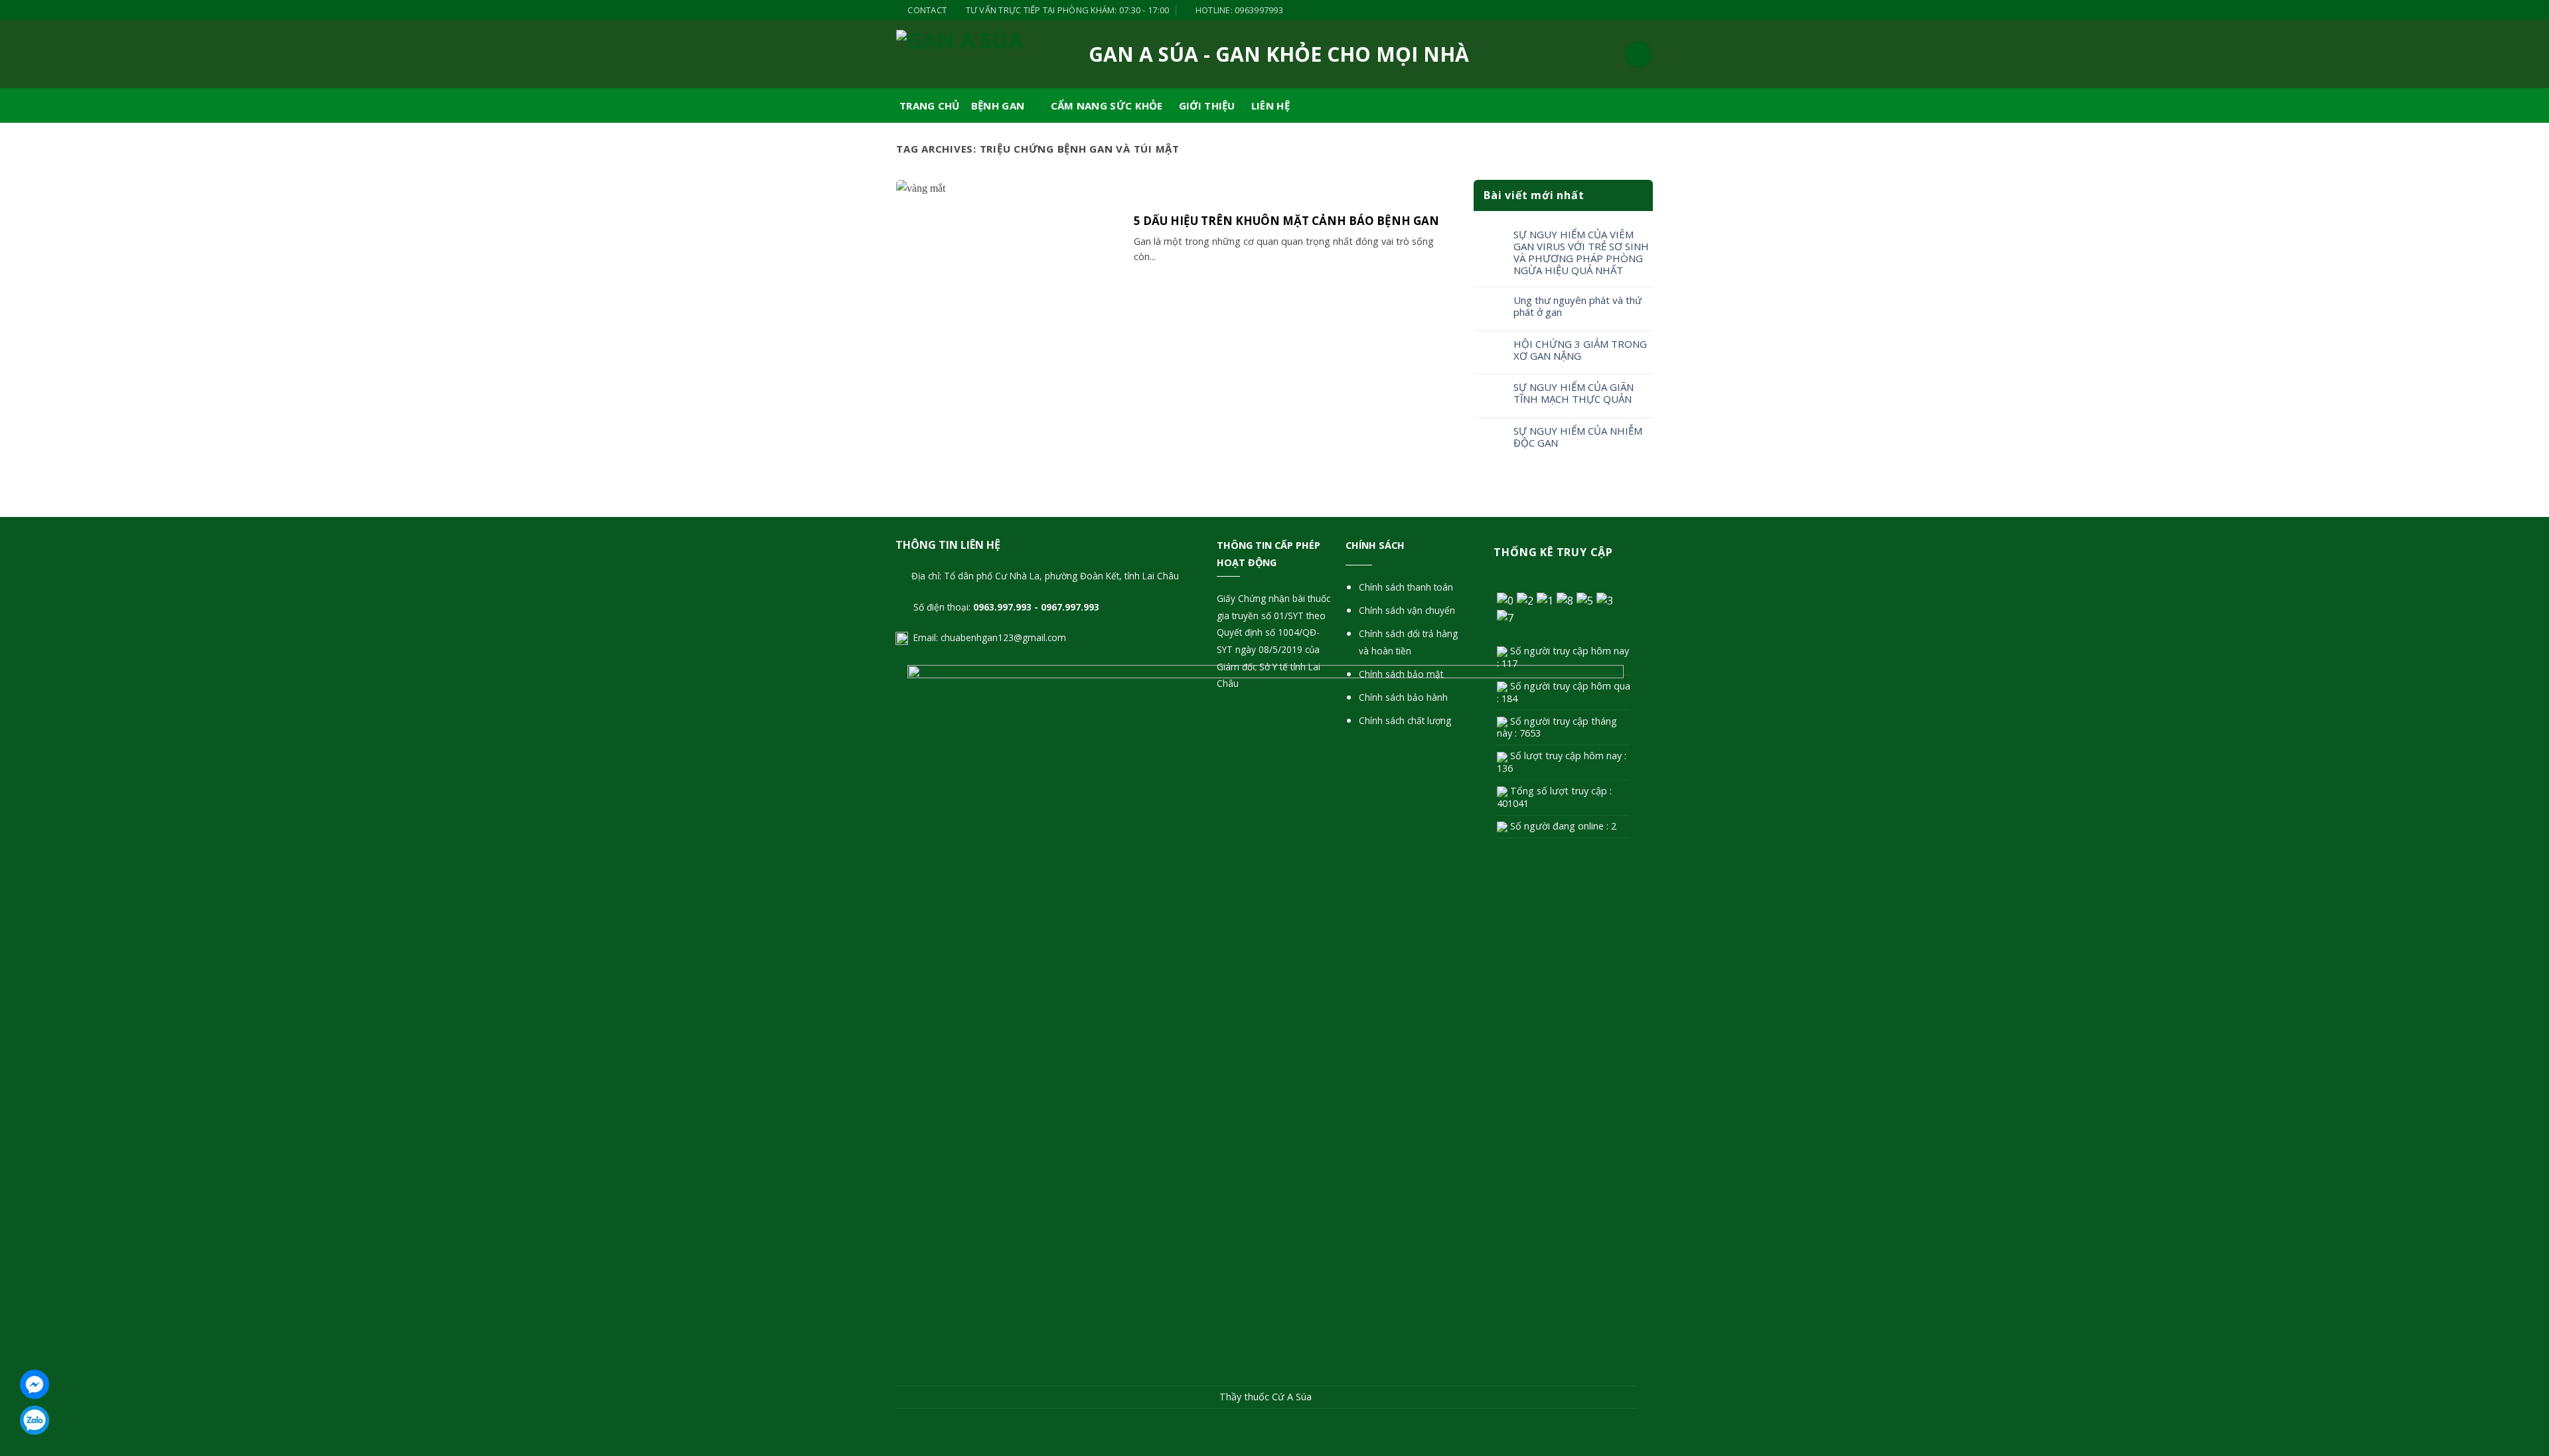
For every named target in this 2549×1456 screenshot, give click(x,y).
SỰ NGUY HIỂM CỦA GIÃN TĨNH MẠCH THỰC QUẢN (1574, 393)
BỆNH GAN (998, 106)
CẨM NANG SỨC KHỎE (1107, 106)
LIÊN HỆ (1271, 106)
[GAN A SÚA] (963, 54)
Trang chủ (930, 106)
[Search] (1638, 54)
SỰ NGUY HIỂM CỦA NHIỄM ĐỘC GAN (1578, 437)
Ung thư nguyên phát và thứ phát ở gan (1578, 306)
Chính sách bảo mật (1401, 674)
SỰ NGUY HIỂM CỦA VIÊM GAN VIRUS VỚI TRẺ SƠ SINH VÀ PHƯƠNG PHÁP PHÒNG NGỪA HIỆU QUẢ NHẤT (1581, 252)
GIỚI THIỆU (1207, 106)
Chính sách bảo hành (1403, 697)
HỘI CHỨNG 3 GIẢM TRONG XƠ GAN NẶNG (1580, 350)
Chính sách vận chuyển (1407, 610)
